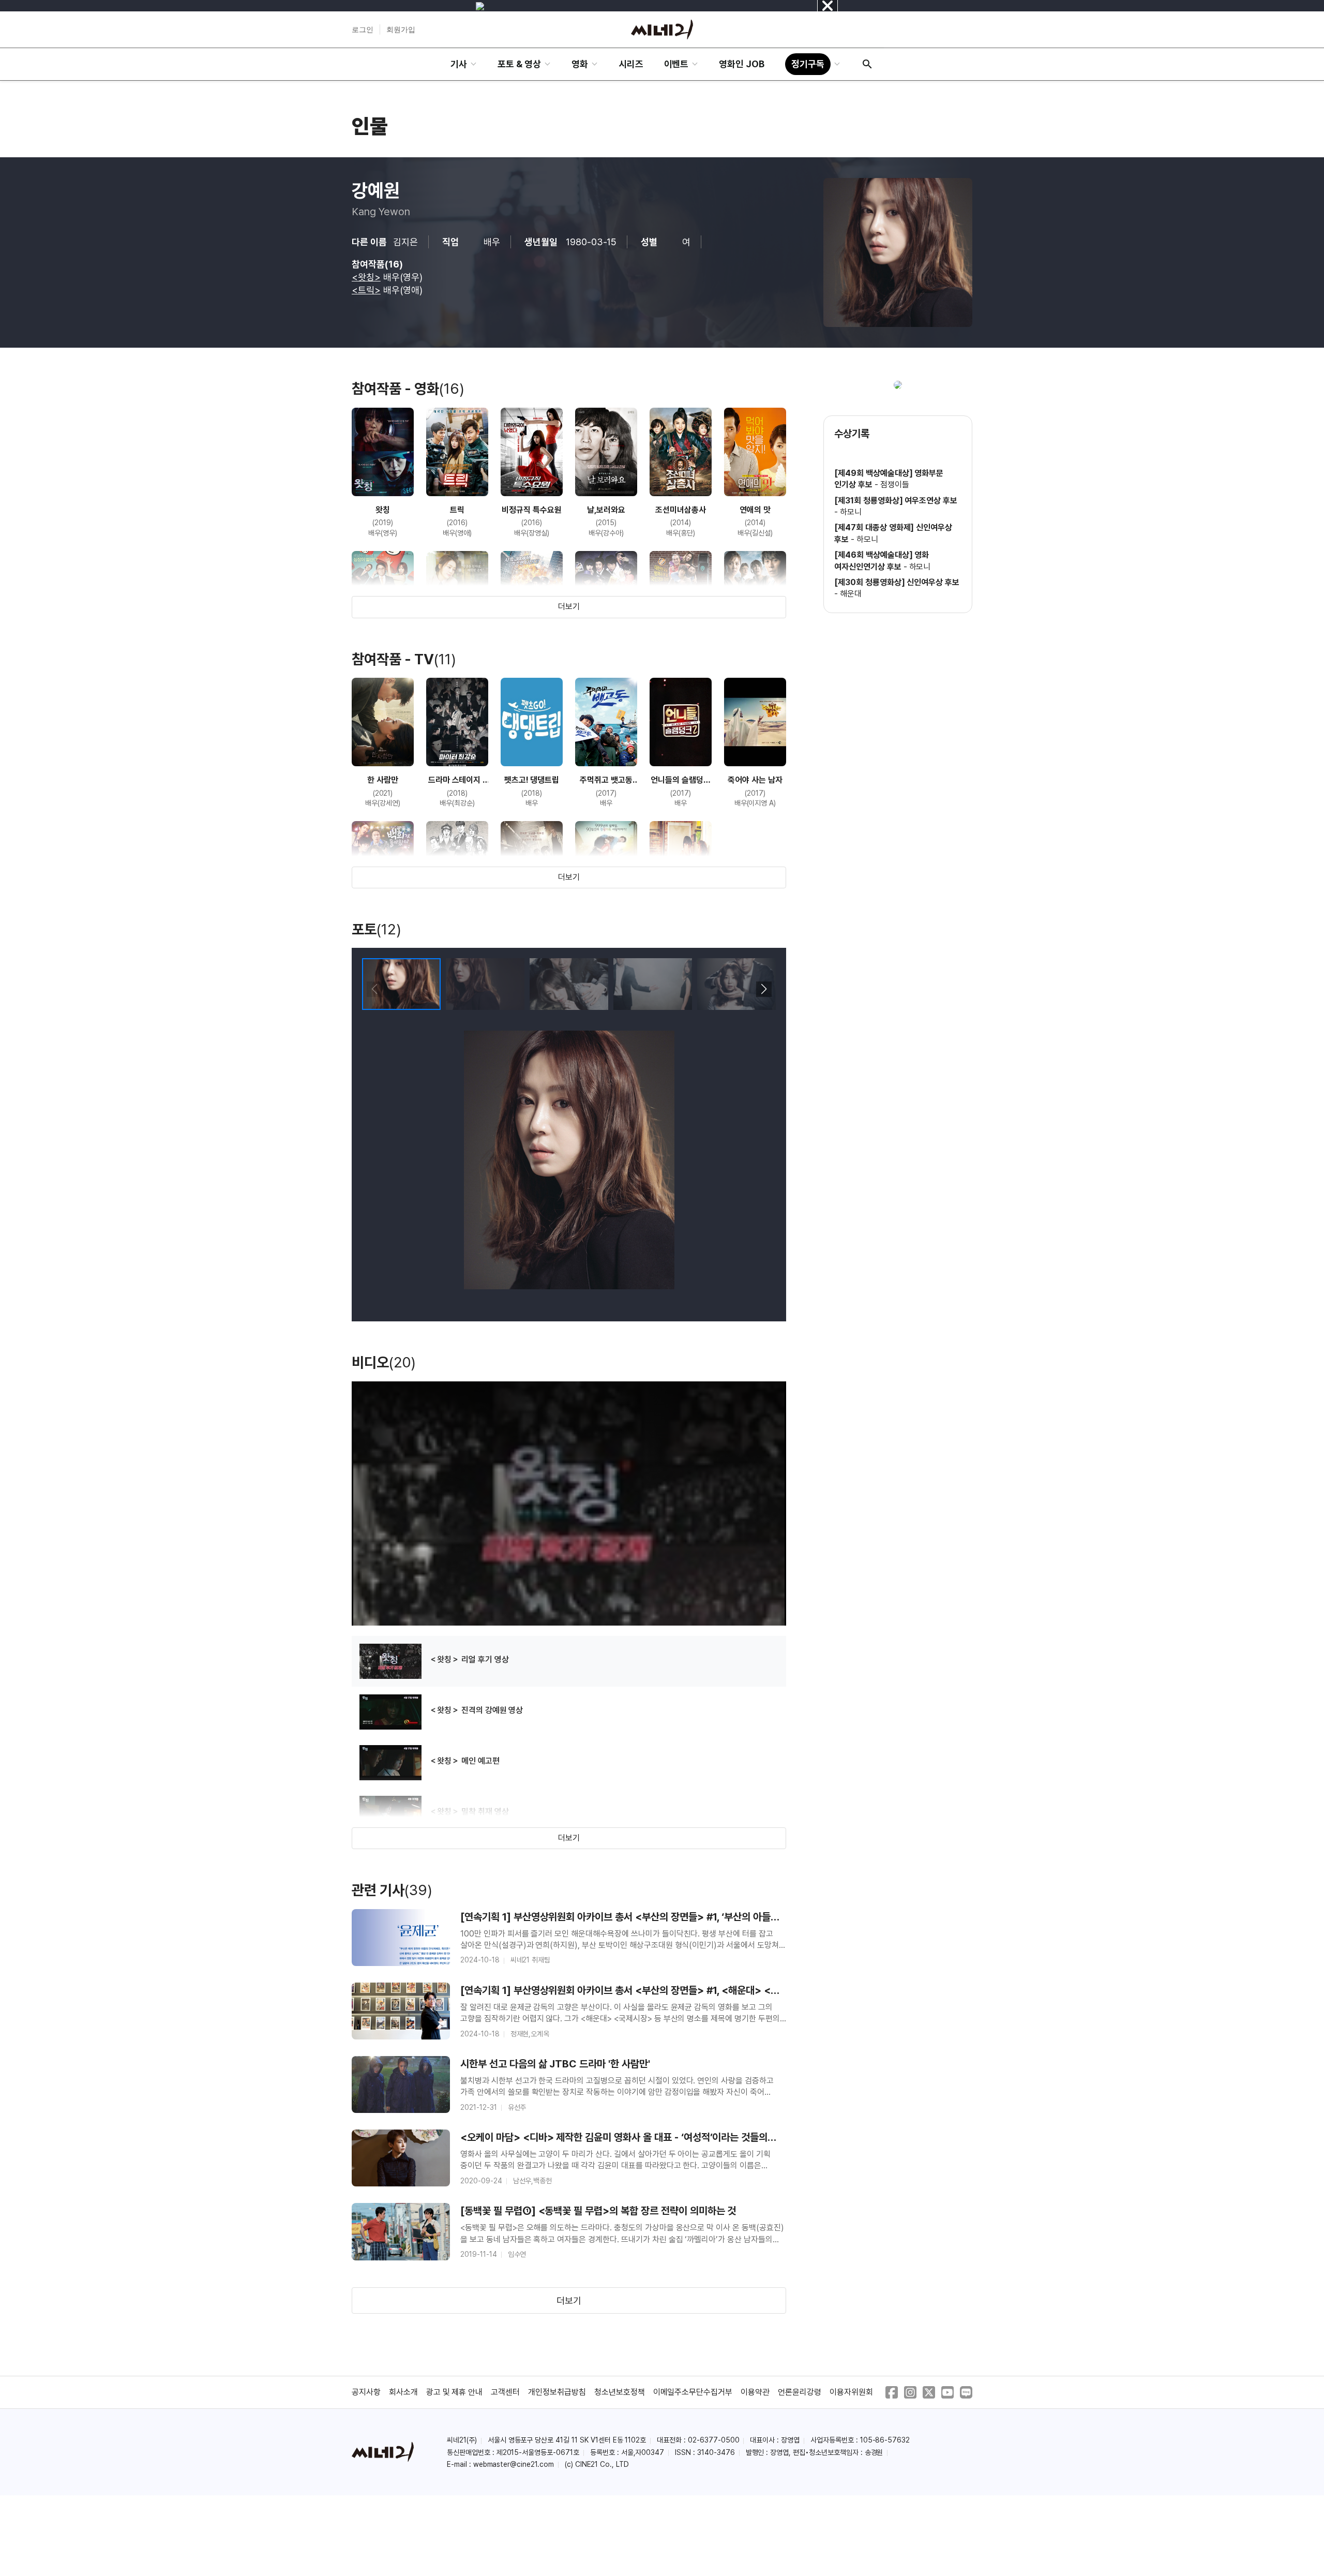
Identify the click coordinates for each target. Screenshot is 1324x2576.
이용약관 (755, 2392)
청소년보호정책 (620, 2392)
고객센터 (505, 2392)
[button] (764, 989)
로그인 (363, 29)
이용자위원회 (851, 2392)
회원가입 (401, 29)
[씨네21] (662, 29)
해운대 (851, 594)
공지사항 (366, 2392)
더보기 (569, 607)
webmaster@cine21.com (514, 2464)
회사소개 (403, 2392)
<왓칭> (366, 277)
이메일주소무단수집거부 (693, 2392)
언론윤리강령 (800, 2392)
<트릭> (366, 290)
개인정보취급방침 (557, 2392)
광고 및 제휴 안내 (455, 2392)
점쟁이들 (895, 485)
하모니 (851, 512)
